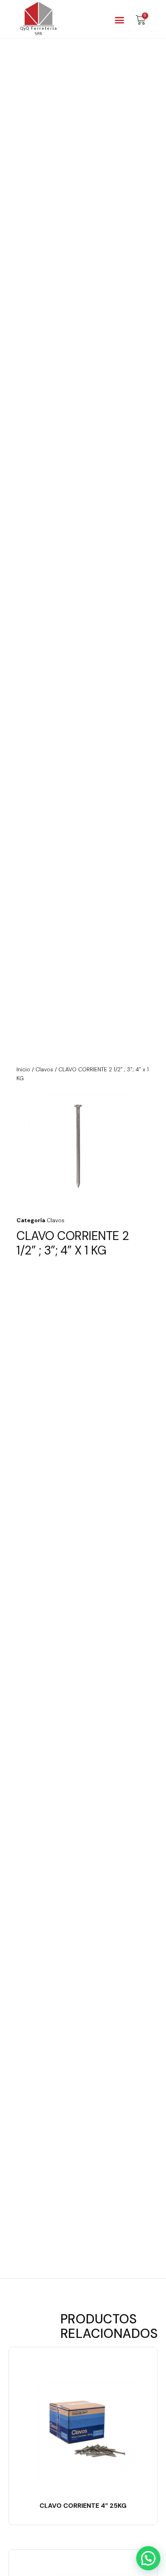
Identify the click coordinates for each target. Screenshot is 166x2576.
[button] (120, 20)
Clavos (44, 1069)
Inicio (23, 1069)
